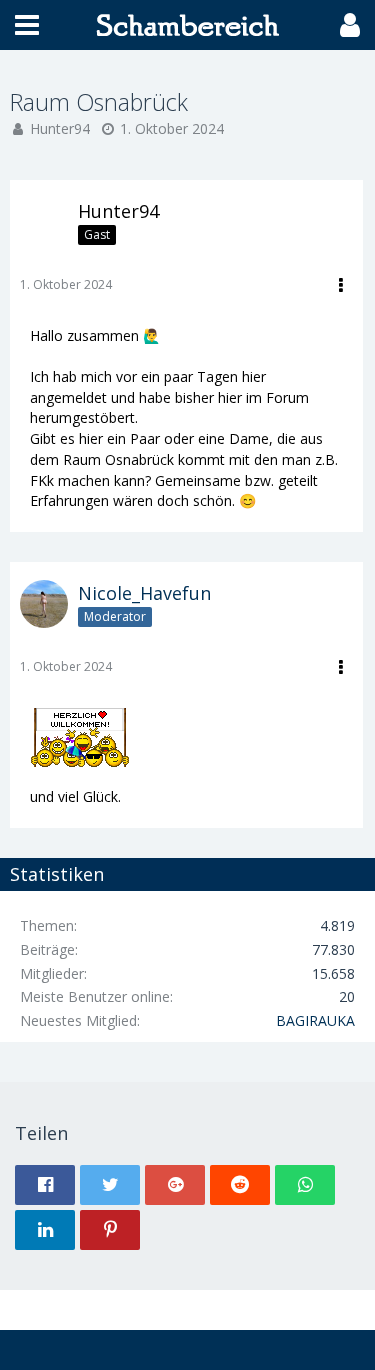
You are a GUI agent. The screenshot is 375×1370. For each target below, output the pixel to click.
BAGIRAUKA (315, 1020)
